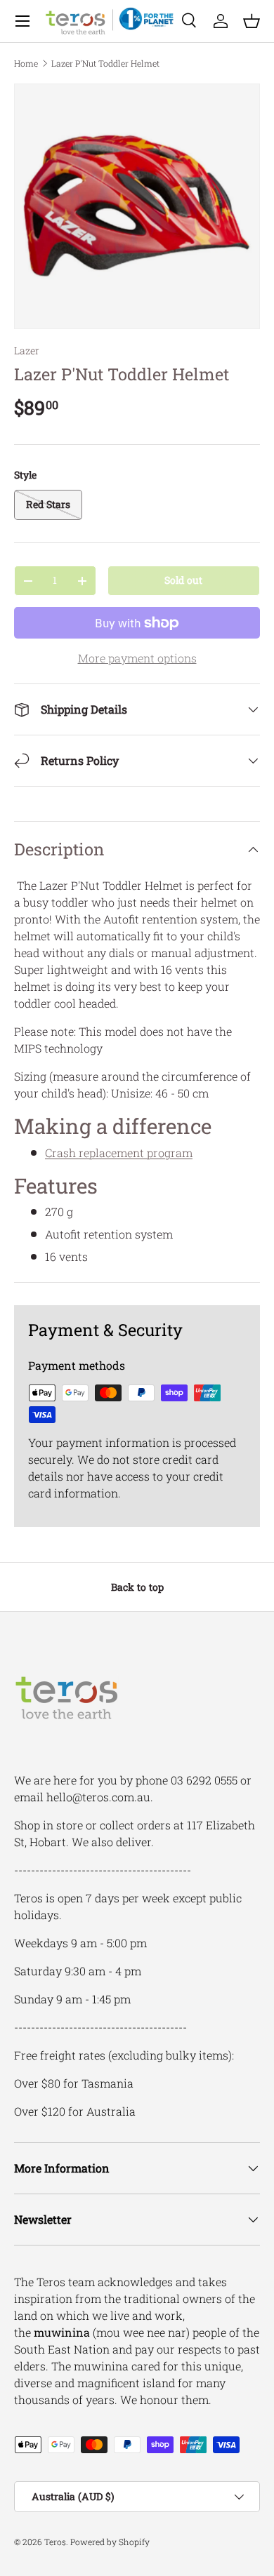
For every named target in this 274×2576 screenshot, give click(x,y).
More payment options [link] (137, 658)
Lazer (27, 351)
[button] (252, 21)
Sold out (183, 580)
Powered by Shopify (110, 2542)
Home (26, 63)
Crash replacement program (119, 1153)
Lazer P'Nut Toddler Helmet (105, 63)
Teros (55, 2542)
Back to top (137, 1587)
